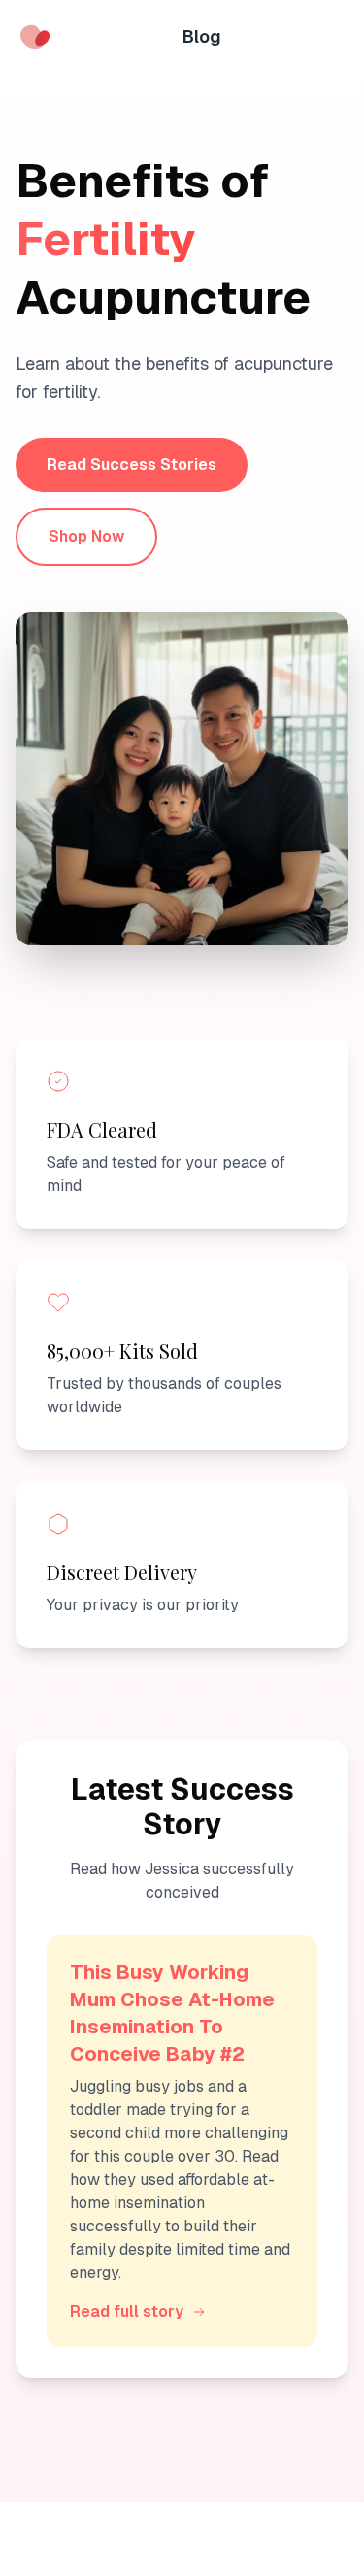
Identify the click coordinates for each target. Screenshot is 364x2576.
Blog (202, 36)
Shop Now (86, 536)
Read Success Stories (132, 464)
